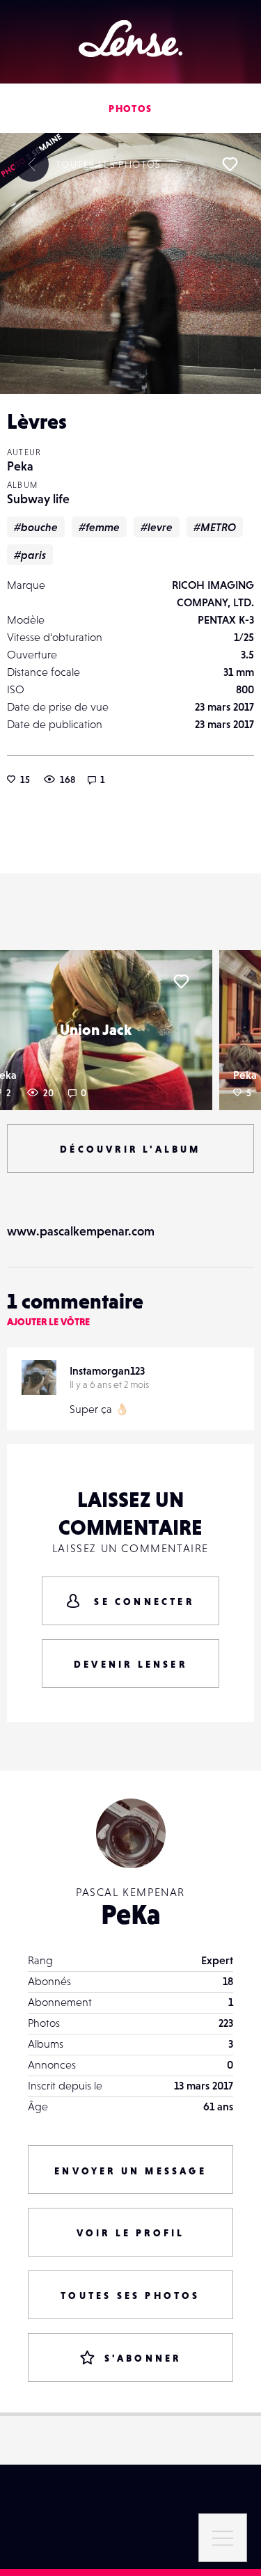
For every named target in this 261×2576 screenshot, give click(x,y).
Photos (130, 109)
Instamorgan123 (107, 1370)
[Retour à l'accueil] (130, 39)
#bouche (36, 527)
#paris (30, 555)
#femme (99, 527)
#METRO (215, 527)
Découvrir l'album (130, 1149)
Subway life (38, 499)
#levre (157, 527)
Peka (20, 466)
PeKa (131, 1914)
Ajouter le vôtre (48, 1322)
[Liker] (230, 164)
